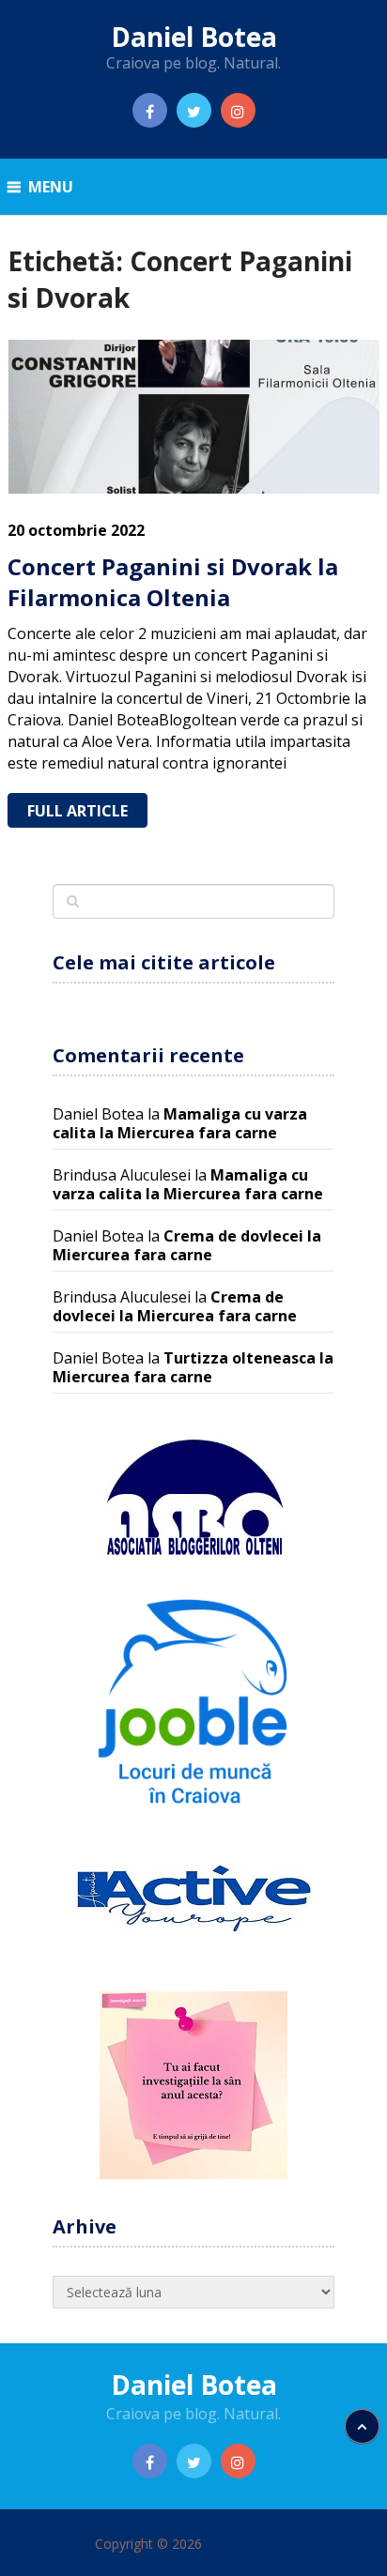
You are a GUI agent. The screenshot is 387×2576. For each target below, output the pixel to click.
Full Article (77, 811)
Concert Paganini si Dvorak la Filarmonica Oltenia (173, 582)
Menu (51, 187)
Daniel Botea (194, 37)
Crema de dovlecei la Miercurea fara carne (187, 1245)
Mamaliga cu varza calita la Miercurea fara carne (180, 1123)
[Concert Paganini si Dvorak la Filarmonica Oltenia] (193, 416)
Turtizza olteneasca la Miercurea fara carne (193, 1367)
